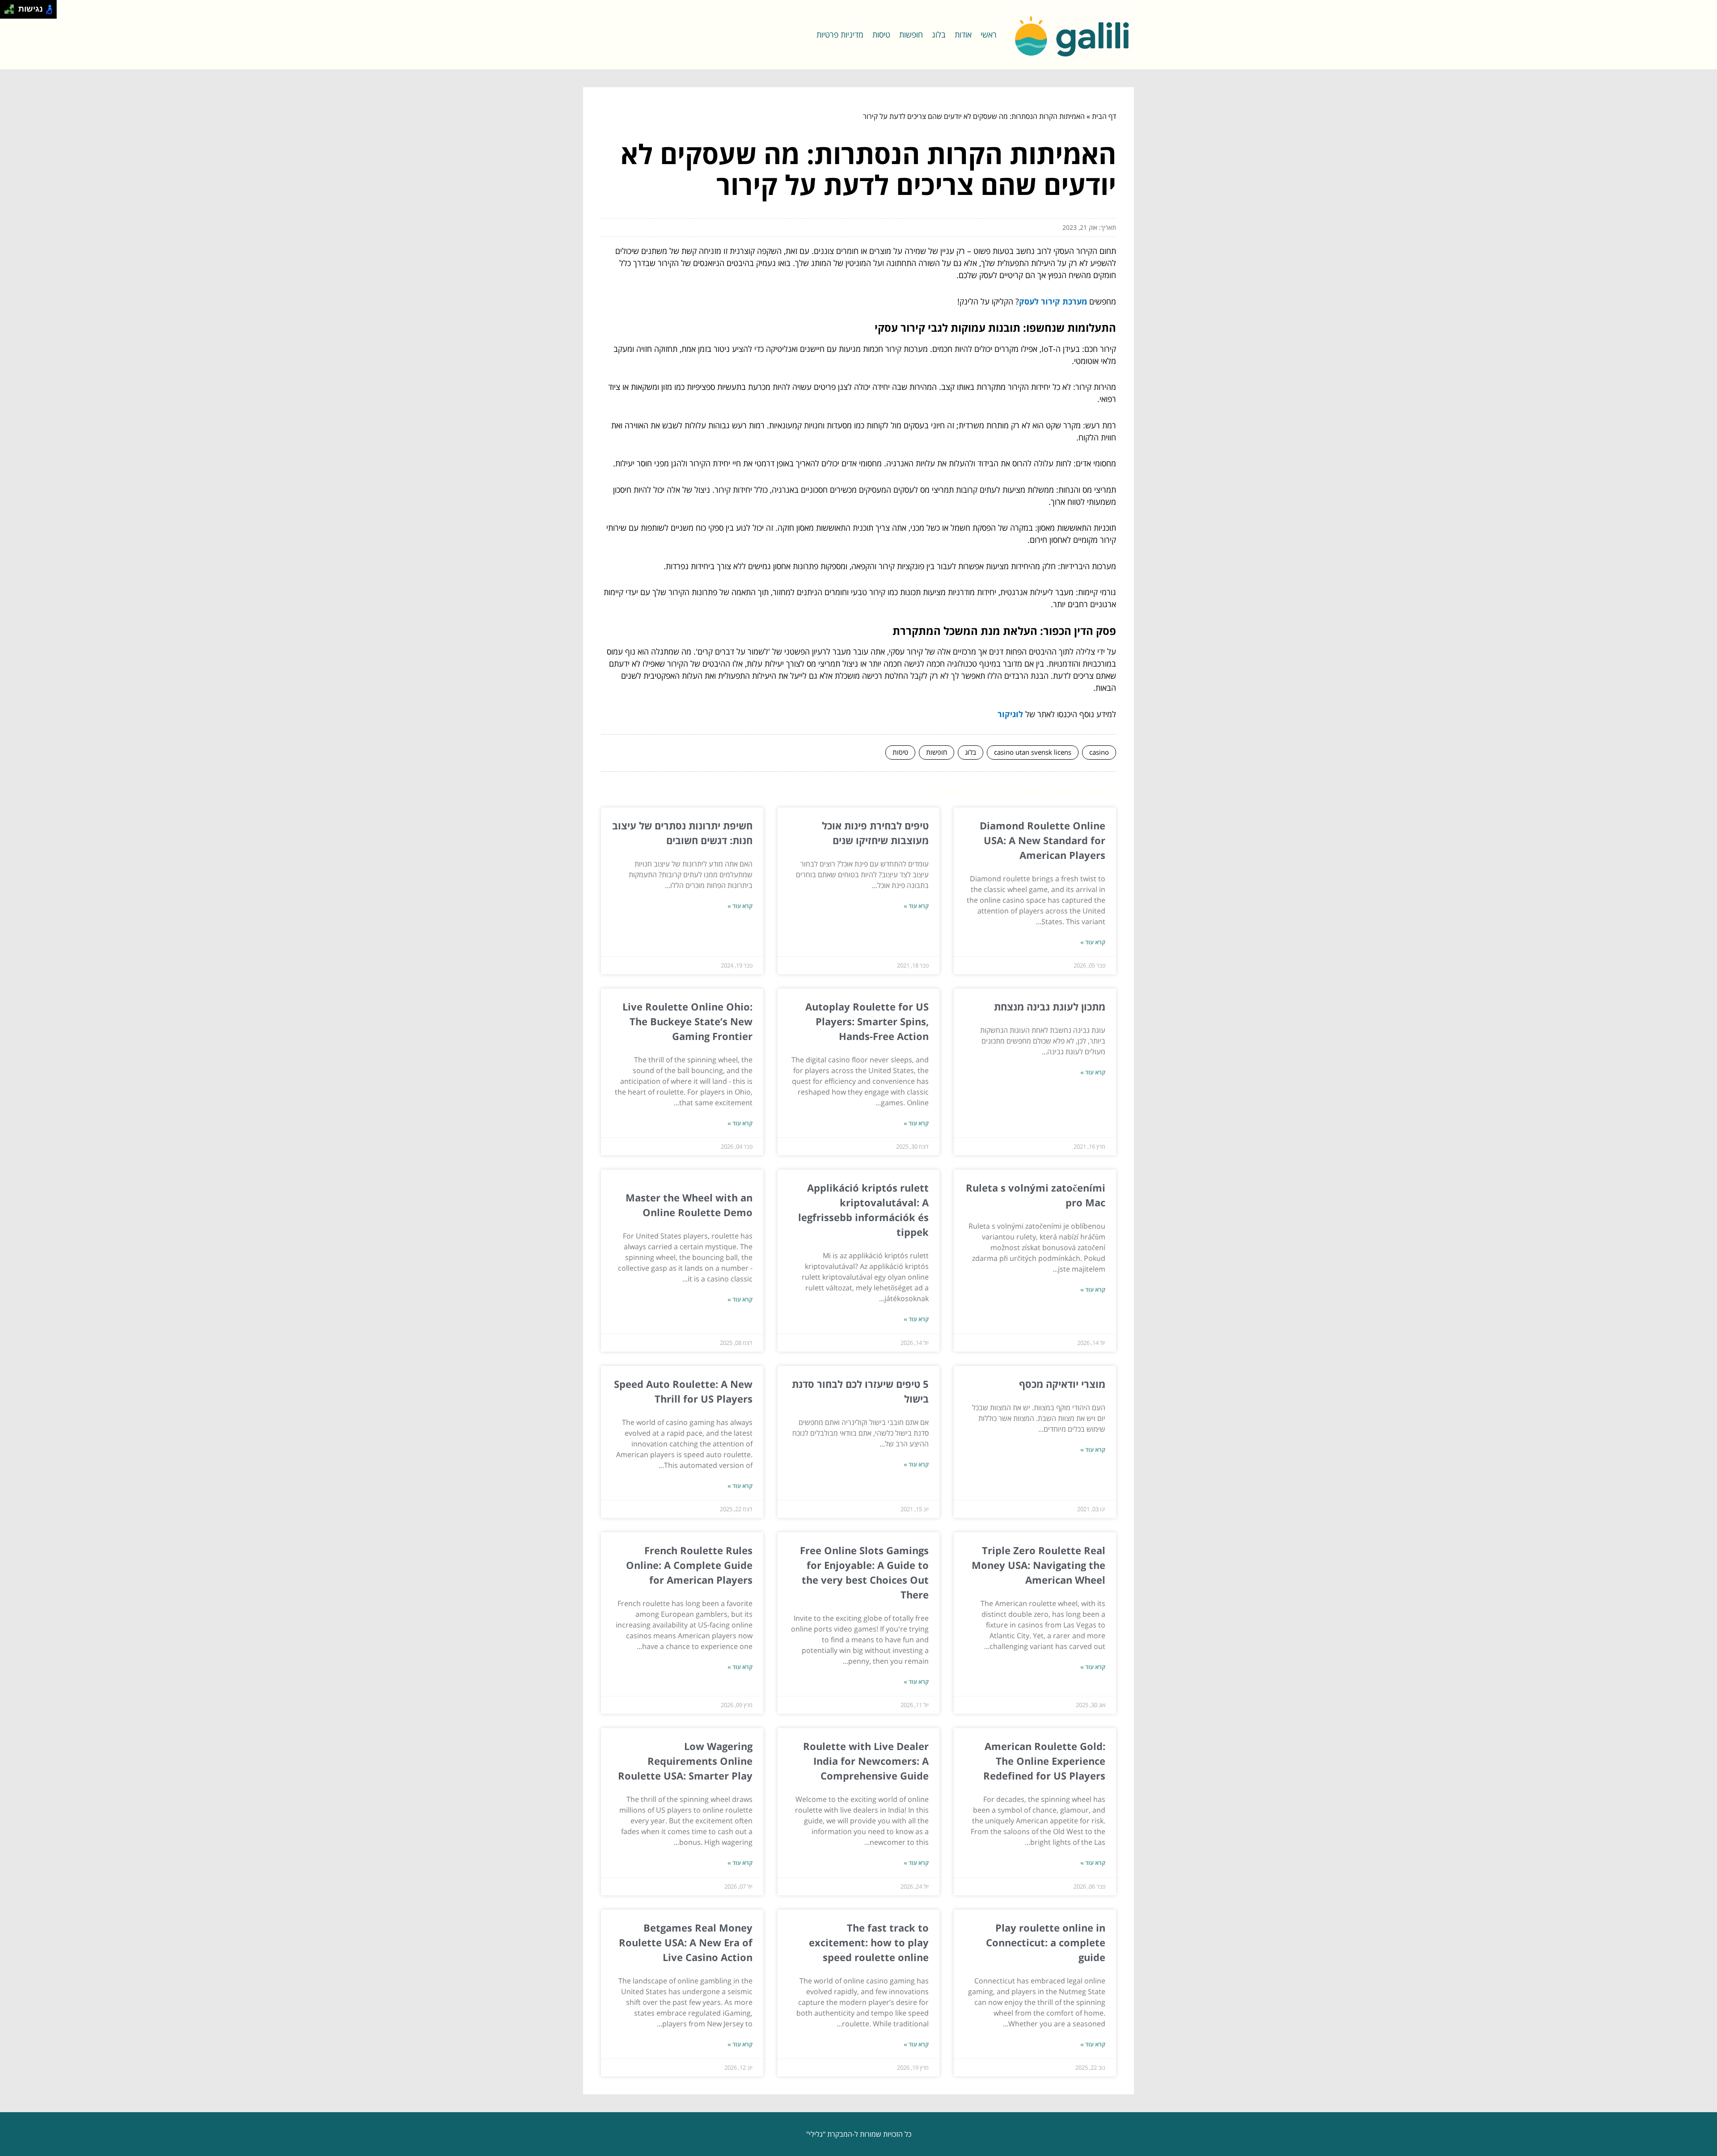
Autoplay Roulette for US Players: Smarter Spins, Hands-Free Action (867, 1021)
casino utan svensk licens (1033, 752)
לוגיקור (1010, 714)
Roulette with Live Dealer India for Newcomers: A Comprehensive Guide (866, 1761)
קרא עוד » (1093, 942)
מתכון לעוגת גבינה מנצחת (1050, 1006)
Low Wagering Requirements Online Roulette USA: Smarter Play (685, 1761)
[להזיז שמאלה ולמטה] (7, 12)
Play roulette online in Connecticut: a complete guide (1046, 1942)
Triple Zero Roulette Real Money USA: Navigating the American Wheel (1038, 1565)
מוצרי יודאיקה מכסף (1062, 1384)
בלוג (939, 34)
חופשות (911, 34)
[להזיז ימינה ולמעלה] (12, 7)
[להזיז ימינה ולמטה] (12, 12)
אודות (963, 34)
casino (1099, 752)
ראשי (989, 34)
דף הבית (1104, 116)
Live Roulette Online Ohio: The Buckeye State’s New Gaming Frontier (687, 1021)
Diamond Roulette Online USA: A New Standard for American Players (1042, 840)
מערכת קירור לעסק (1053, 301)
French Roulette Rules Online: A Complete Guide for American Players (689, 1565)
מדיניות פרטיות (840, 34)
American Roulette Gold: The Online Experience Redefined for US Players (1044, 1761)
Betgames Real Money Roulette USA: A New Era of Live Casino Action (686, 1942)
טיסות (881, 34)
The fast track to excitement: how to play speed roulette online (869, 1942)
